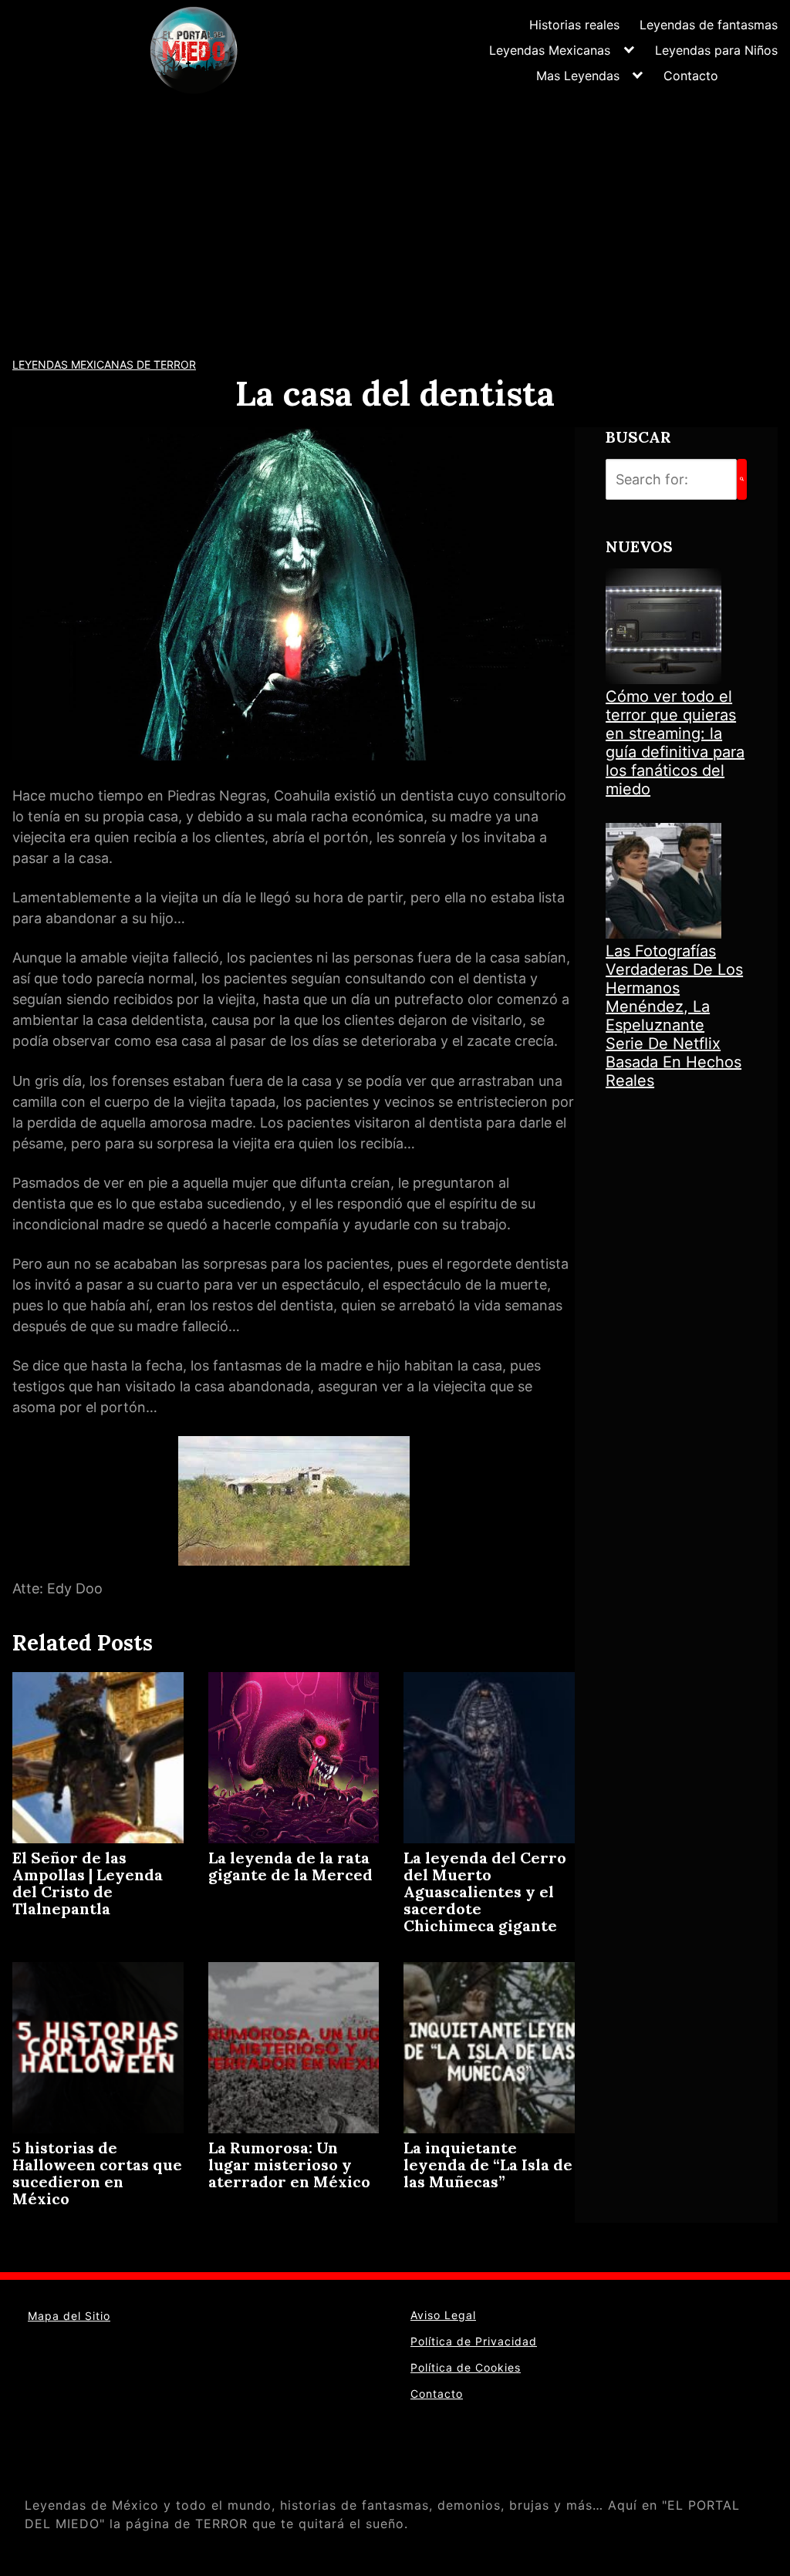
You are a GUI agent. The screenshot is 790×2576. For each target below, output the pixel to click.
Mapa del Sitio (69, 2316)
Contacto (691, 76)
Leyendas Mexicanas (550, 50)
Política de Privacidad (474, 2341)
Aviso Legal (443, 2315)
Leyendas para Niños (716, 50)
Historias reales (574, 25)
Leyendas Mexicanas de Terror (104, 364)
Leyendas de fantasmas (709, 25)
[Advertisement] (395, 216)
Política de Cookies (466, 2367)
